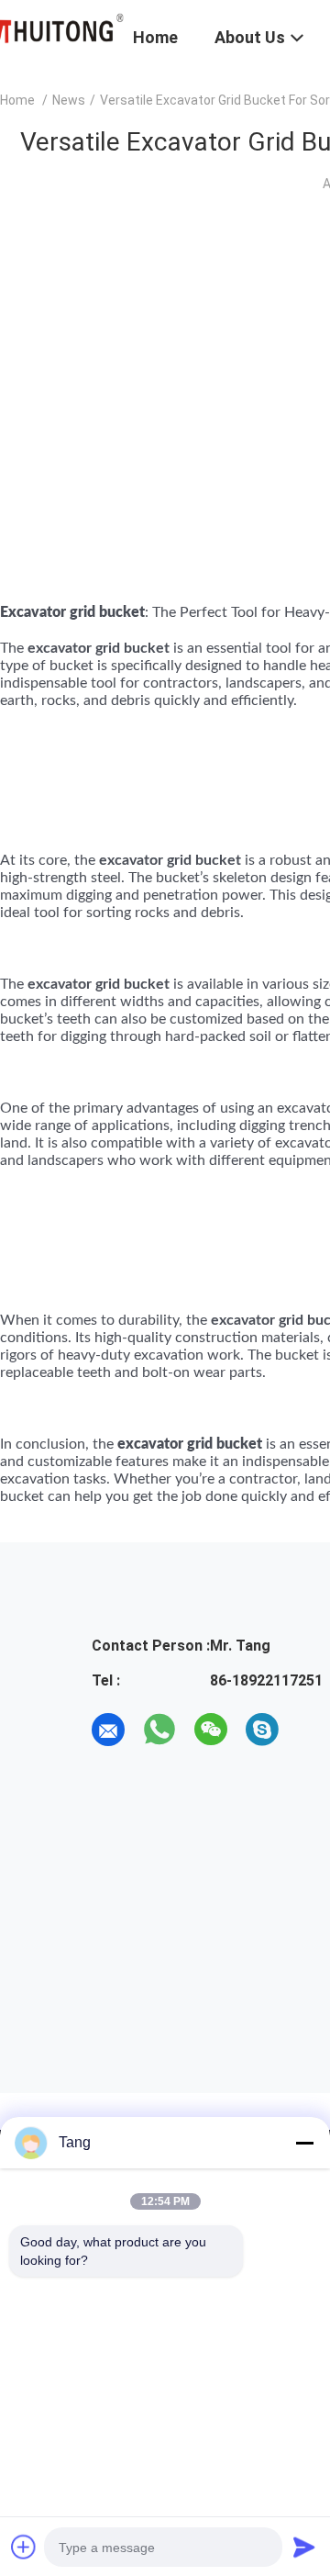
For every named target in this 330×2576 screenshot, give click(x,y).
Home (17, 100)
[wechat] (211, 1730)
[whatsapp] (159, 1730)
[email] (108, 1730)
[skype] (262, 1730)
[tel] (313, 1730)
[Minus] (304, 2143)
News (69, 100)
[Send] (304, 2547)
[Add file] (24, 2547)
